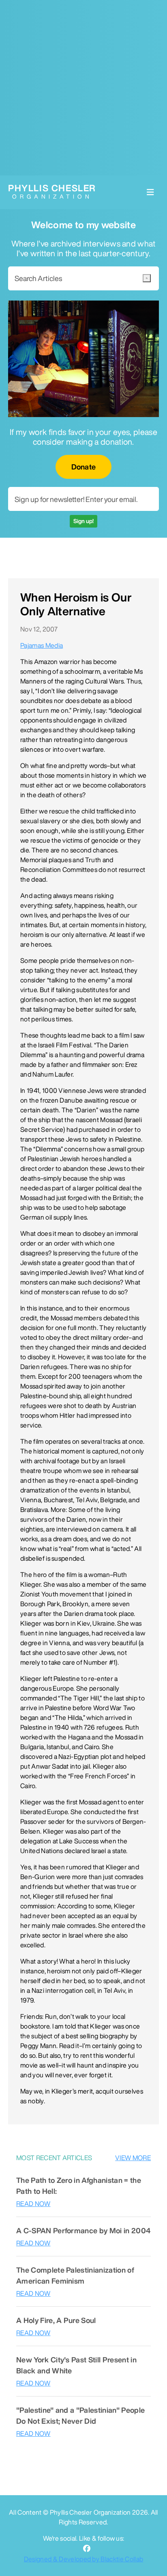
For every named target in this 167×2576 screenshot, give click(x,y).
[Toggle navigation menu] (150, 192)
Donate (84, 467)
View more (133, 2158)
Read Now (33, 2204)
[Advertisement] (83, 88)
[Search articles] (147, 278)
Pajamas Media (42, 645)
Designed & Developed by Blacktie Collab (83, 2559)
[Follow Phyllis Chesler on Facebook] (87, 2549)
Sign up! (83, 521)
